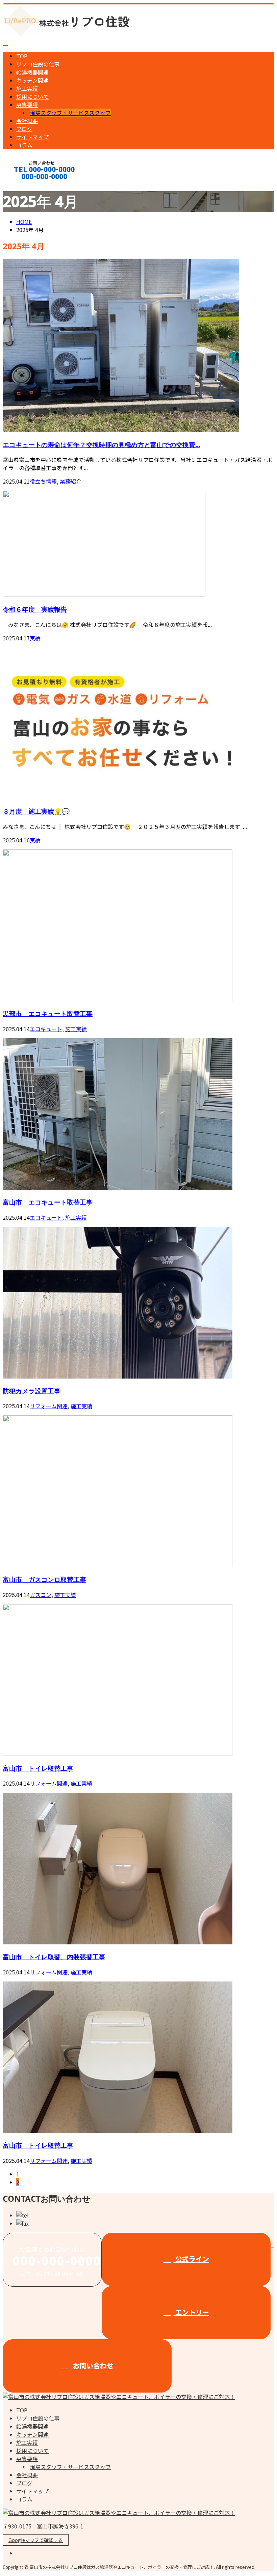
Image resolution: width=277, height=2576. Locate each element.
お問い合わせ (92, 2365)
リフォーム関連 (49, 1406)
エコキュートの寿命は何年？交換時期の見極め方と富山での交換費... (102, 445)
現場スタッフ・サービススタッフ (70, 113)
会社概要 (27, 121)
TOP (22, 56)
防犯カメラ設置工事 (32, 1391)
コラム (24, 145)
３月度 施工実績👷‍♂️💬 (36, 811)
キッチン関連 (32, 80)
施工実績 (27, 88)
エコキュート (46, 1029)
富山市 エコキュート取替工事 (48, 1202)
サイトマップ (32, 137)
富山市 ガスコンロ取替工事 (44, 1579)
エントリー (191, 2312)
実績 (35, 638)
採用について (32, 96)
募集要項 (27, 105)
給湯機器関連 (32, 72)
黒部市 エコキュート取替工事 (48, 1014)
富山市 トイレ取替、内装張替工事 (54, 1957)
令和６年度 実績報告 (35, 609)
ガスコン (41, 1595)
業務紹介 (71, 481)
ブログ (24, 129)
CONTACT (26, 185)
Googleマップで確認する (36, 2540)
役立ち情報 (43, 481)
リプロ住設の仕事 (38, 64)
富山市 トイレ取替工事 (38, 1768)
